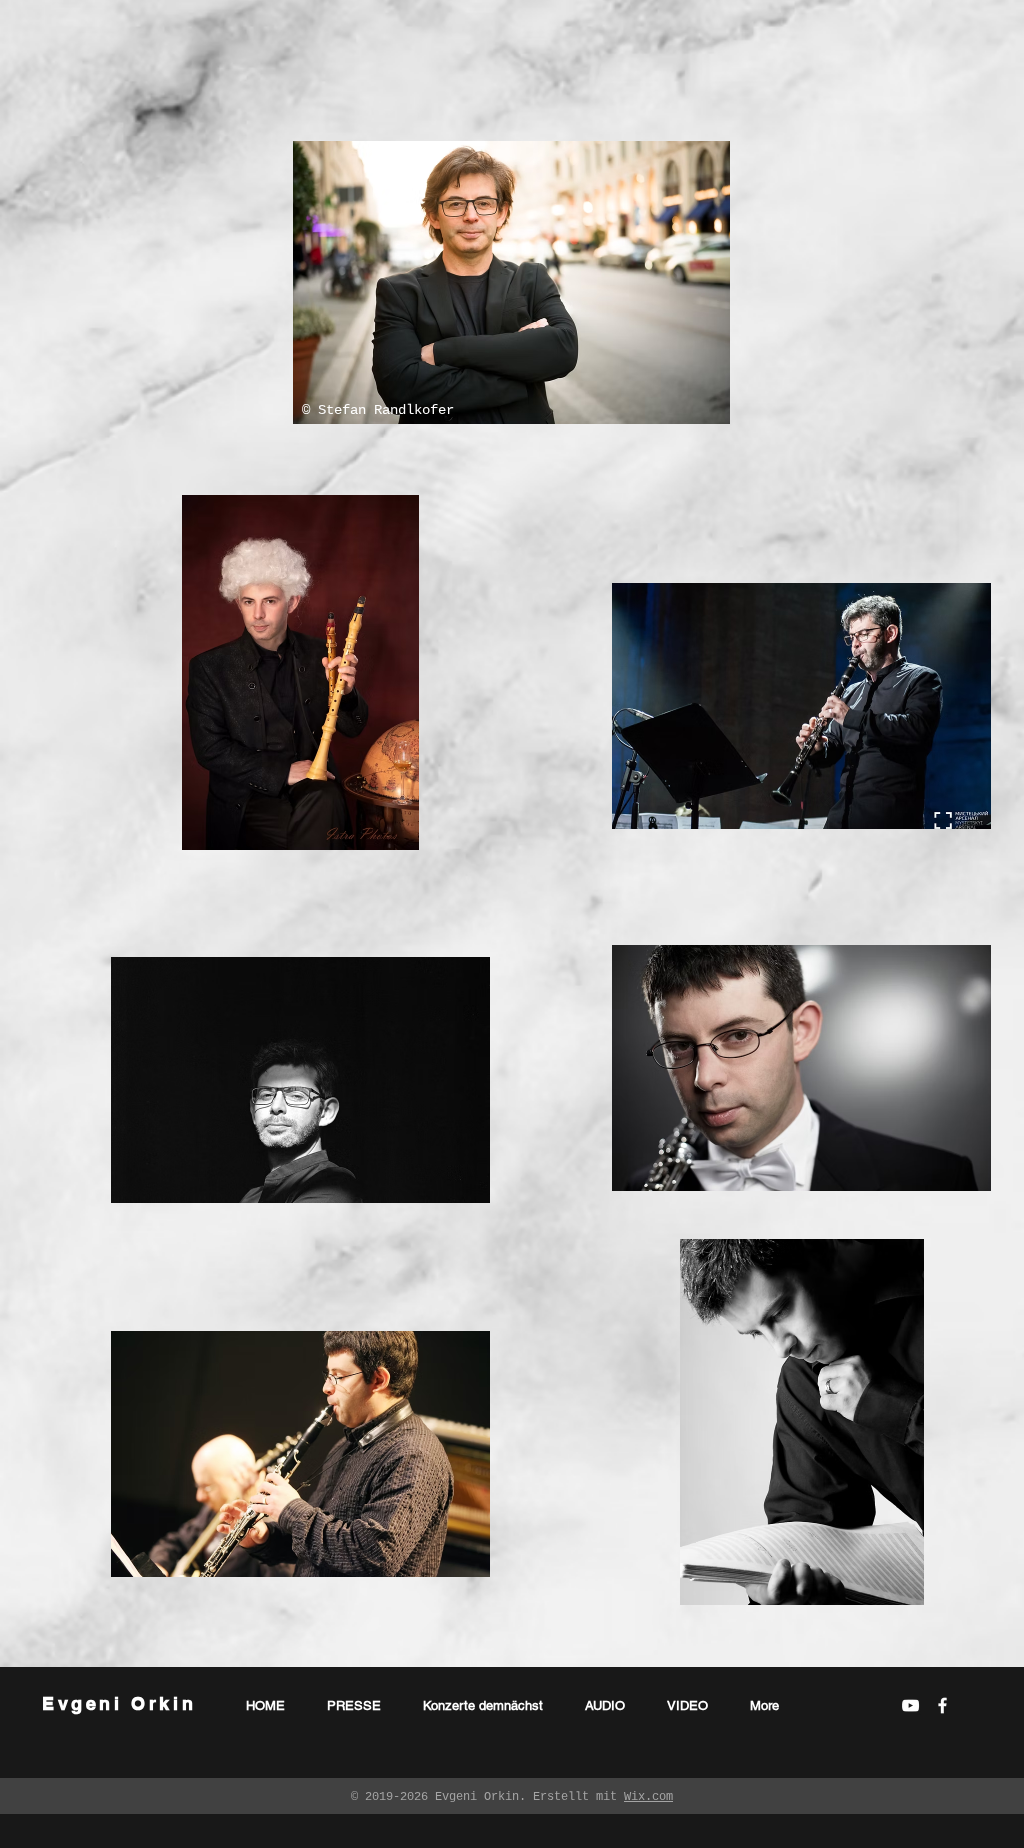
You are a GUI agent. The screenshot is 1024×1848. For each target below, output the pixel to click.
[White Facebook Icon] (942, 1705)
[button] (511, 282)
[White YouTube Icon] (910, 1705)
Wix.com (648, 1797)
